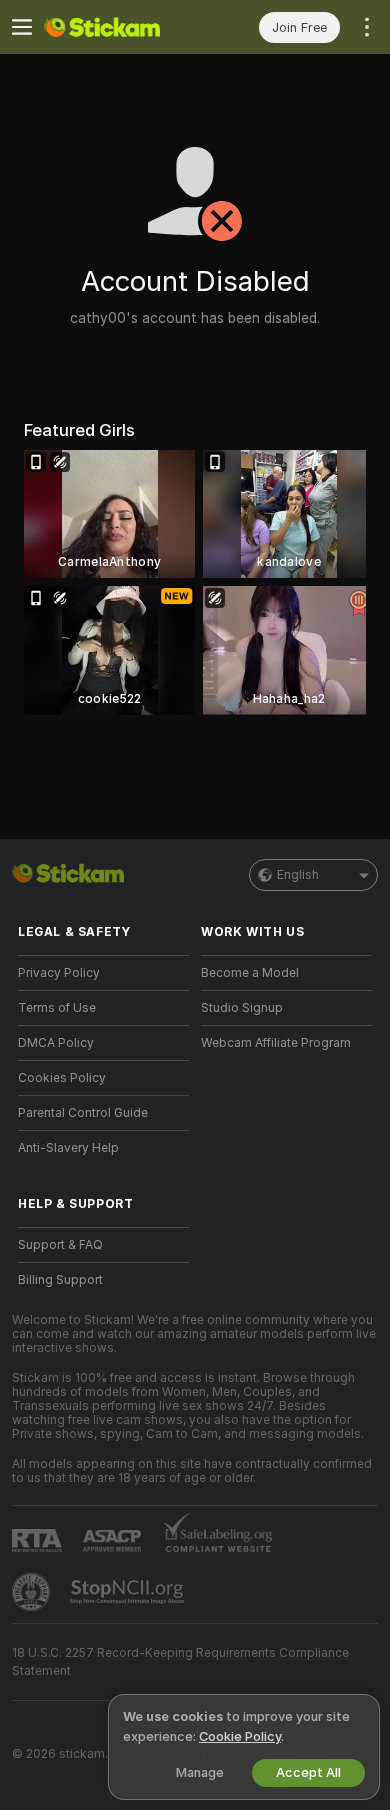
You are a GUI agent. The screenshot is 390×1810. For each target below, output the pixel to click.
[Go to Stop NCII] (129, 1592)
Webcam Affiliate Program (276, 1043)
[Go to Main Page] (119, 27)
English (298, 875)
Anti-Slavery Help (68, 1148)
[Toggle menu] (22, 27)
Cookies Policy (62, 1078)
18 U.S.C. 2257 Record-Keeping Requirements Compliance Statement (180, 1662)
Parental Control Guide (83, 1113)
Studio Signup (242, 1008)
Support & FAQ (60, 1245)
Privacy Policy (59, 973)
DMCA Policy (56, 1043)
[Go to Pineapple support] (33, 1592)
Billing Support (60, 1280)
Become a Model (250, 973)
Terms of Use (57, 1008)
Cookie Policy (240, 1736)
